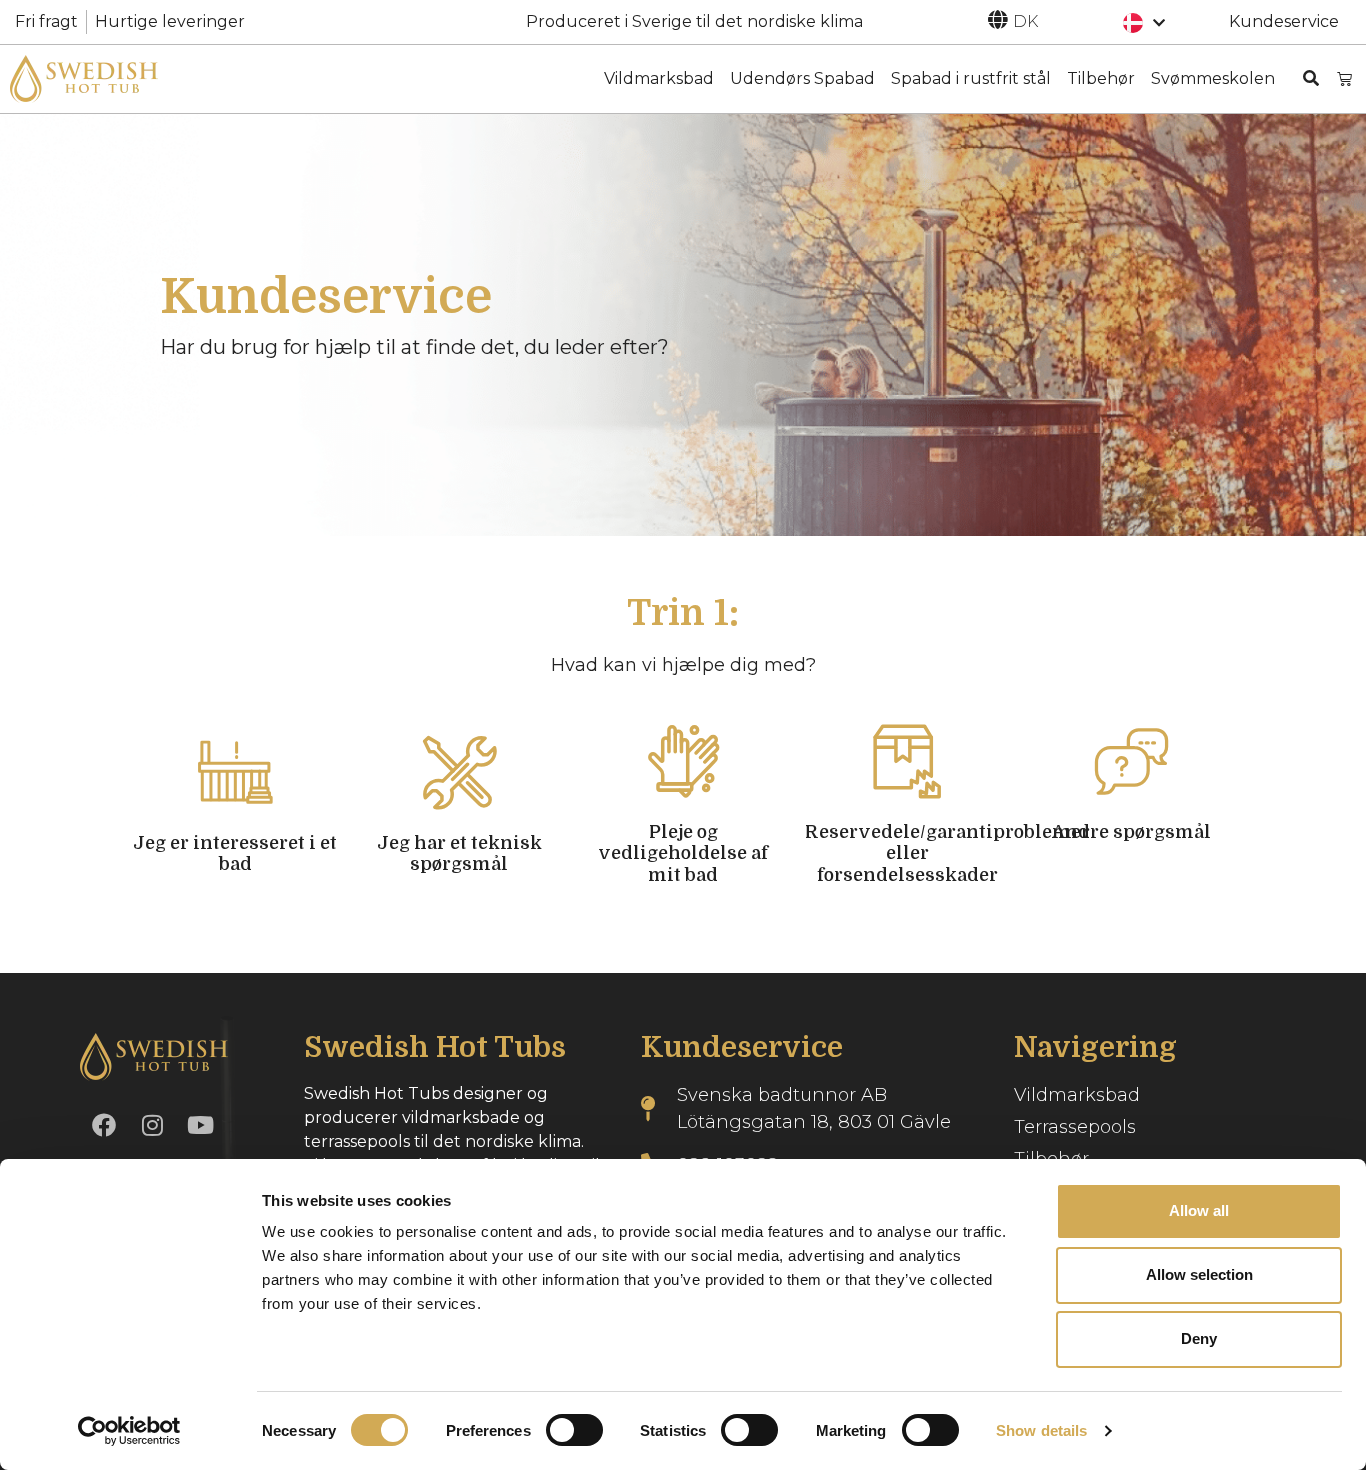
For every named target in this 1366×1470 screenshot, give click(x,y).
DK (1025, 21)
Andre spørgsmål (1131, 832)
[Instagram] (152, 1125)
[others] (998, 20)
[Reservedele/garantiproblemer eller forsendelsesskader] (907, 761)
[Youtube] (200, 1125)
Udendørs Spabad (802, 78)
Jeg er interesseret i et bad (235, 854)
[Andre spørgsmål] (1131, 761)
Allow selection (1199, 1274)
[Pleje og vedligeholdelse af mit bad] (683, 761)
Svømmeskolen (1213, 78)
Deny (1199, 1338)
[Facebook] (104, 1125)
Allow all (1199, 1210)
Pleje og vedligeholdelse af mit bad (683, 853)
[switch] (574, 1430)
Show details (1041, 1430)
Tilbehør (1101, 78)
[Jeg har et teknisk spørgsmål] (459, 772)
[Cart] (1344, 78)
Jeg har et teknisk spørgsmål (459, 854)
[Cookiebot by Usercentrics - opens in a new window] (129, 1431)
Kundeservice (1284, 21)
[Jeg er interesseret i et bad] (235, 772)
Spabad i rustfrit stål (971, 78)
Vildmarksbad (659, 78)
